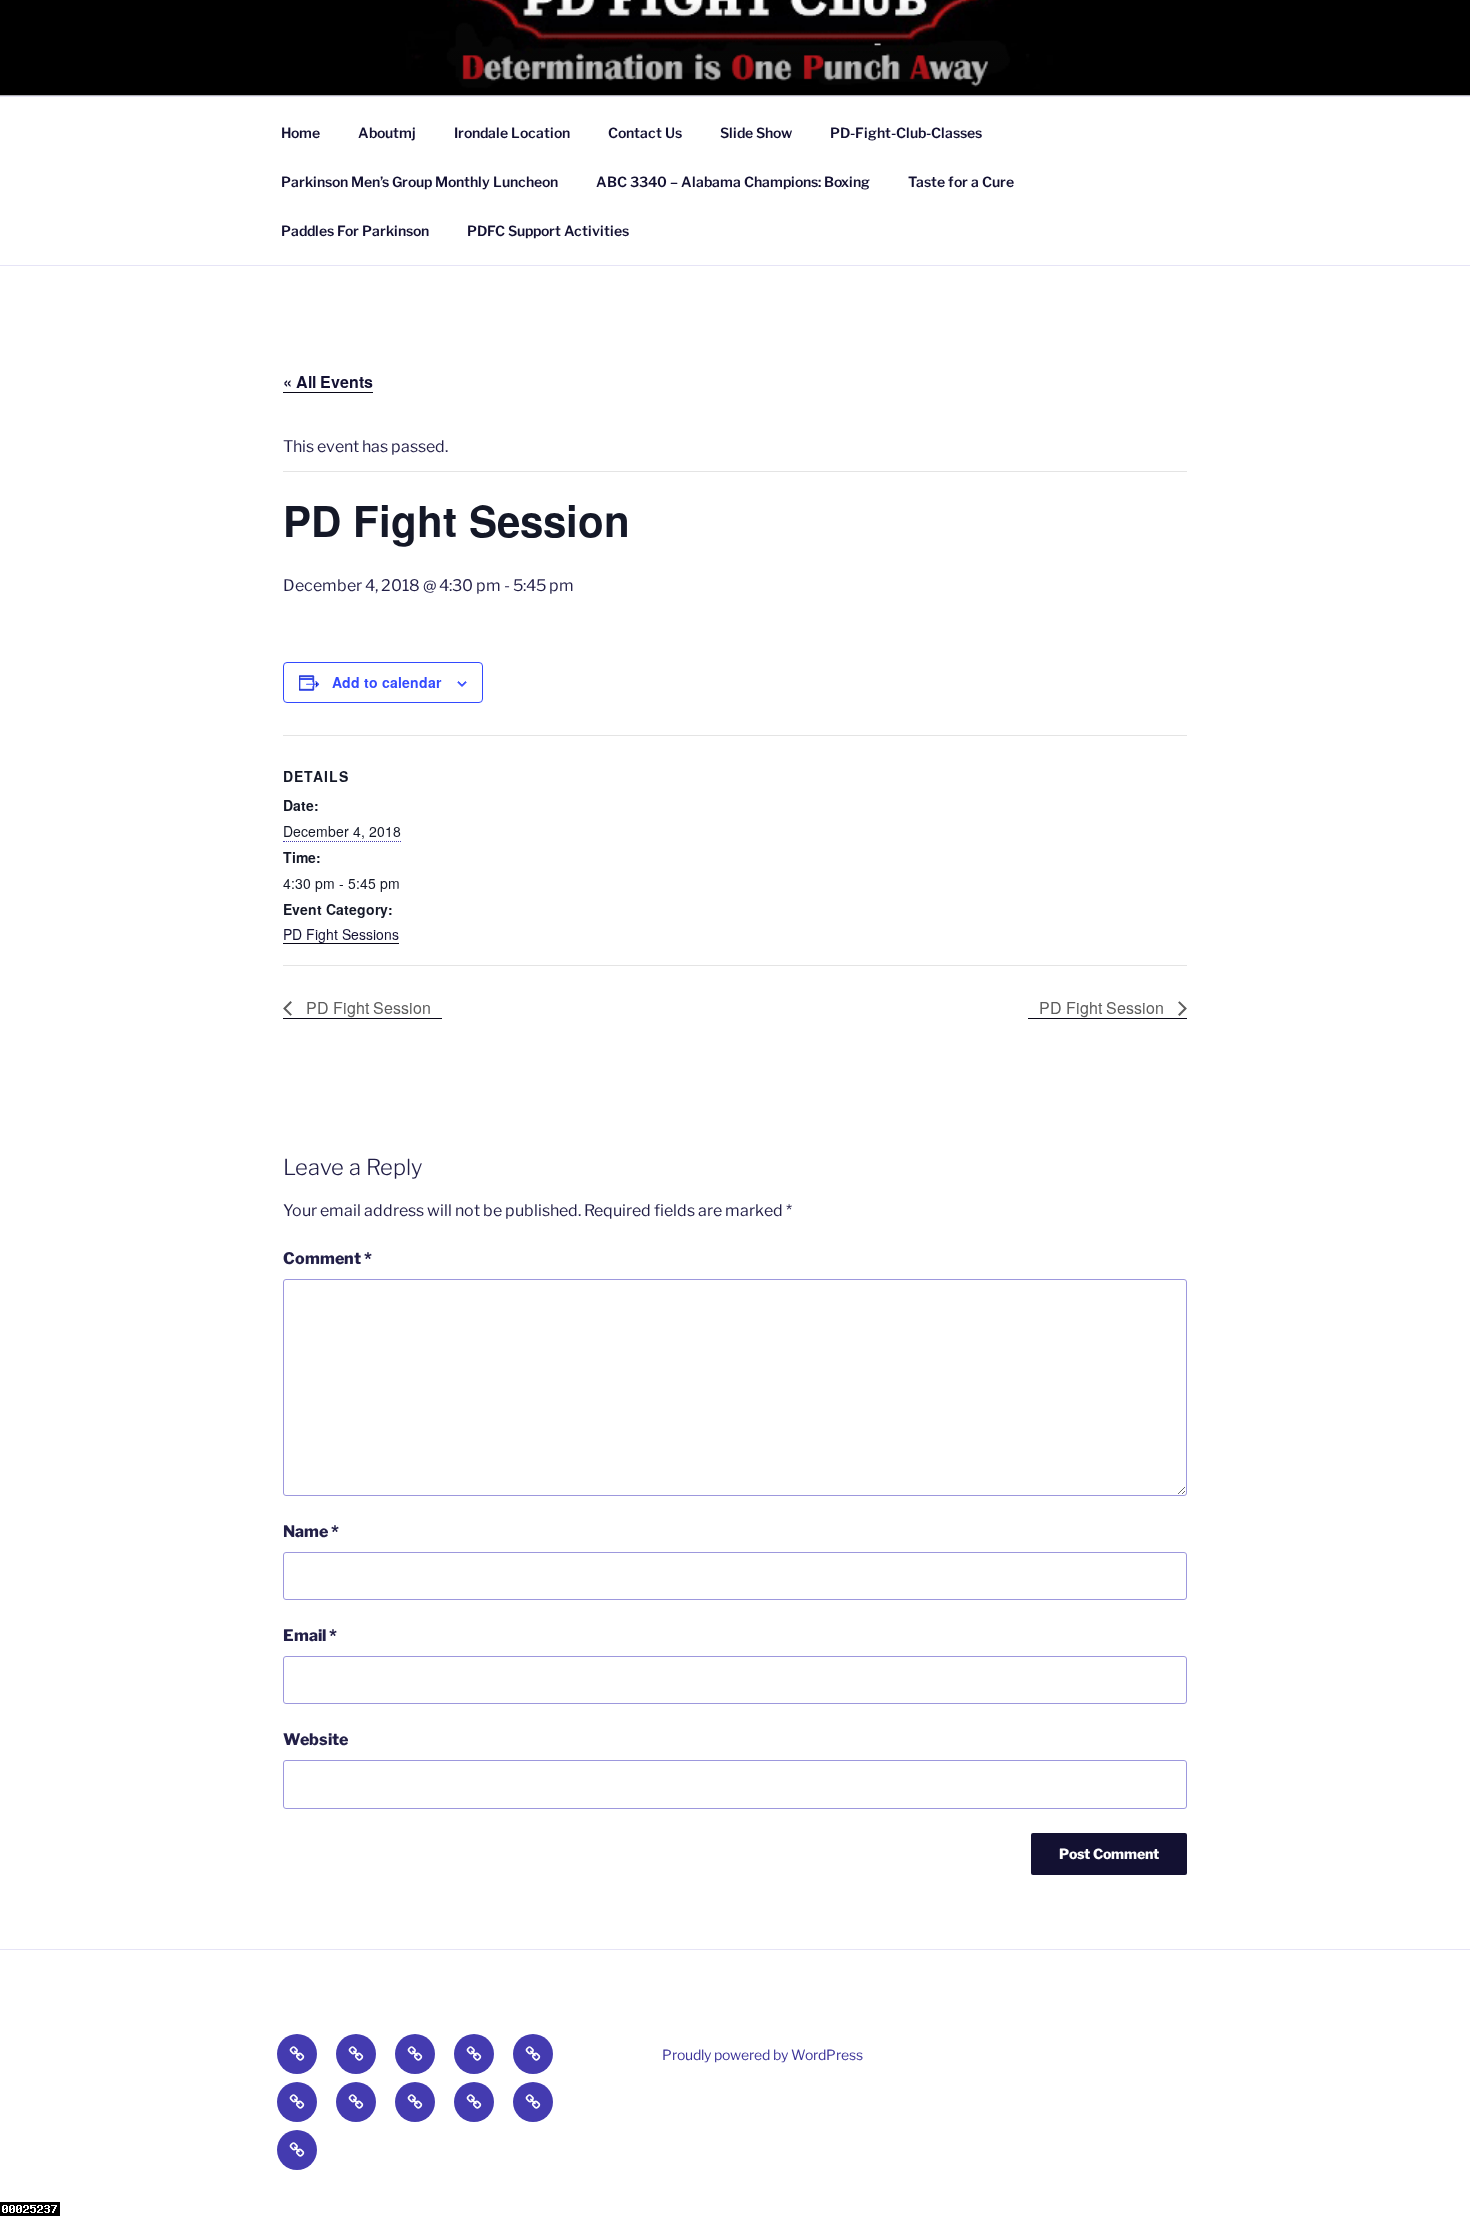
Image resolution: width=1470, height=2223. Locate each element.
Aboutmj (387, 132)
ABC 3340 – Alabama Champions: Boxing (733, 181)
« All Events (328, 381)
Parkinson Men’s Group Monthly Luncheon (419, 181)
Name (311, 1531)
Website (315, 1739)
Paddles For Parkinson (355, 230)
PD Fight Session (366, 1007)
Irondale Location (512, 132)
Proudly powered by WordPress (762, 2054)
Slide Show (756, 132)
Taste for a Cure (961, 181)
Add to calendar (386, 682)
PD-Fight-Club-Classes (906, 132)
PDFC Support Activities (548, 230)
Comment (327, 1258)
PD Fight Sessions (341, 934)
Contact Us (645, 132)
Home (300, 132)
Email (310, 1635)
